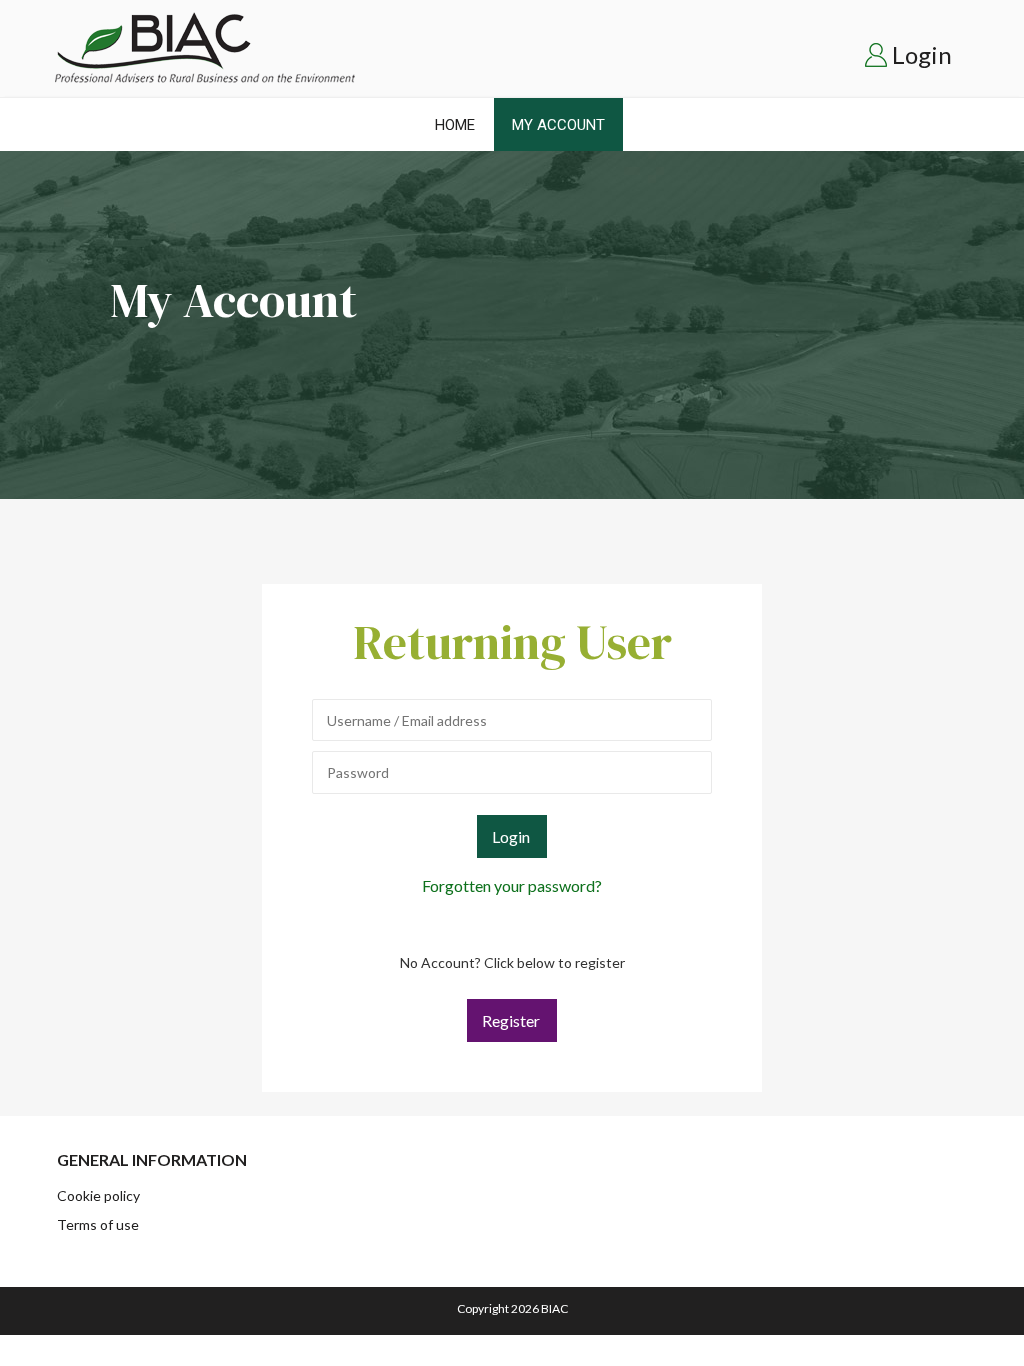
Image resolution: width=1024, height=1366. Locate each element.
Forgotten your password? (512, 885)
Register (511, 1020)
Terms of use (98, 1224)
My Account (558, 125)
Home (455, 125)
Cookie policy (98, 1195)
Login (922, 54)
